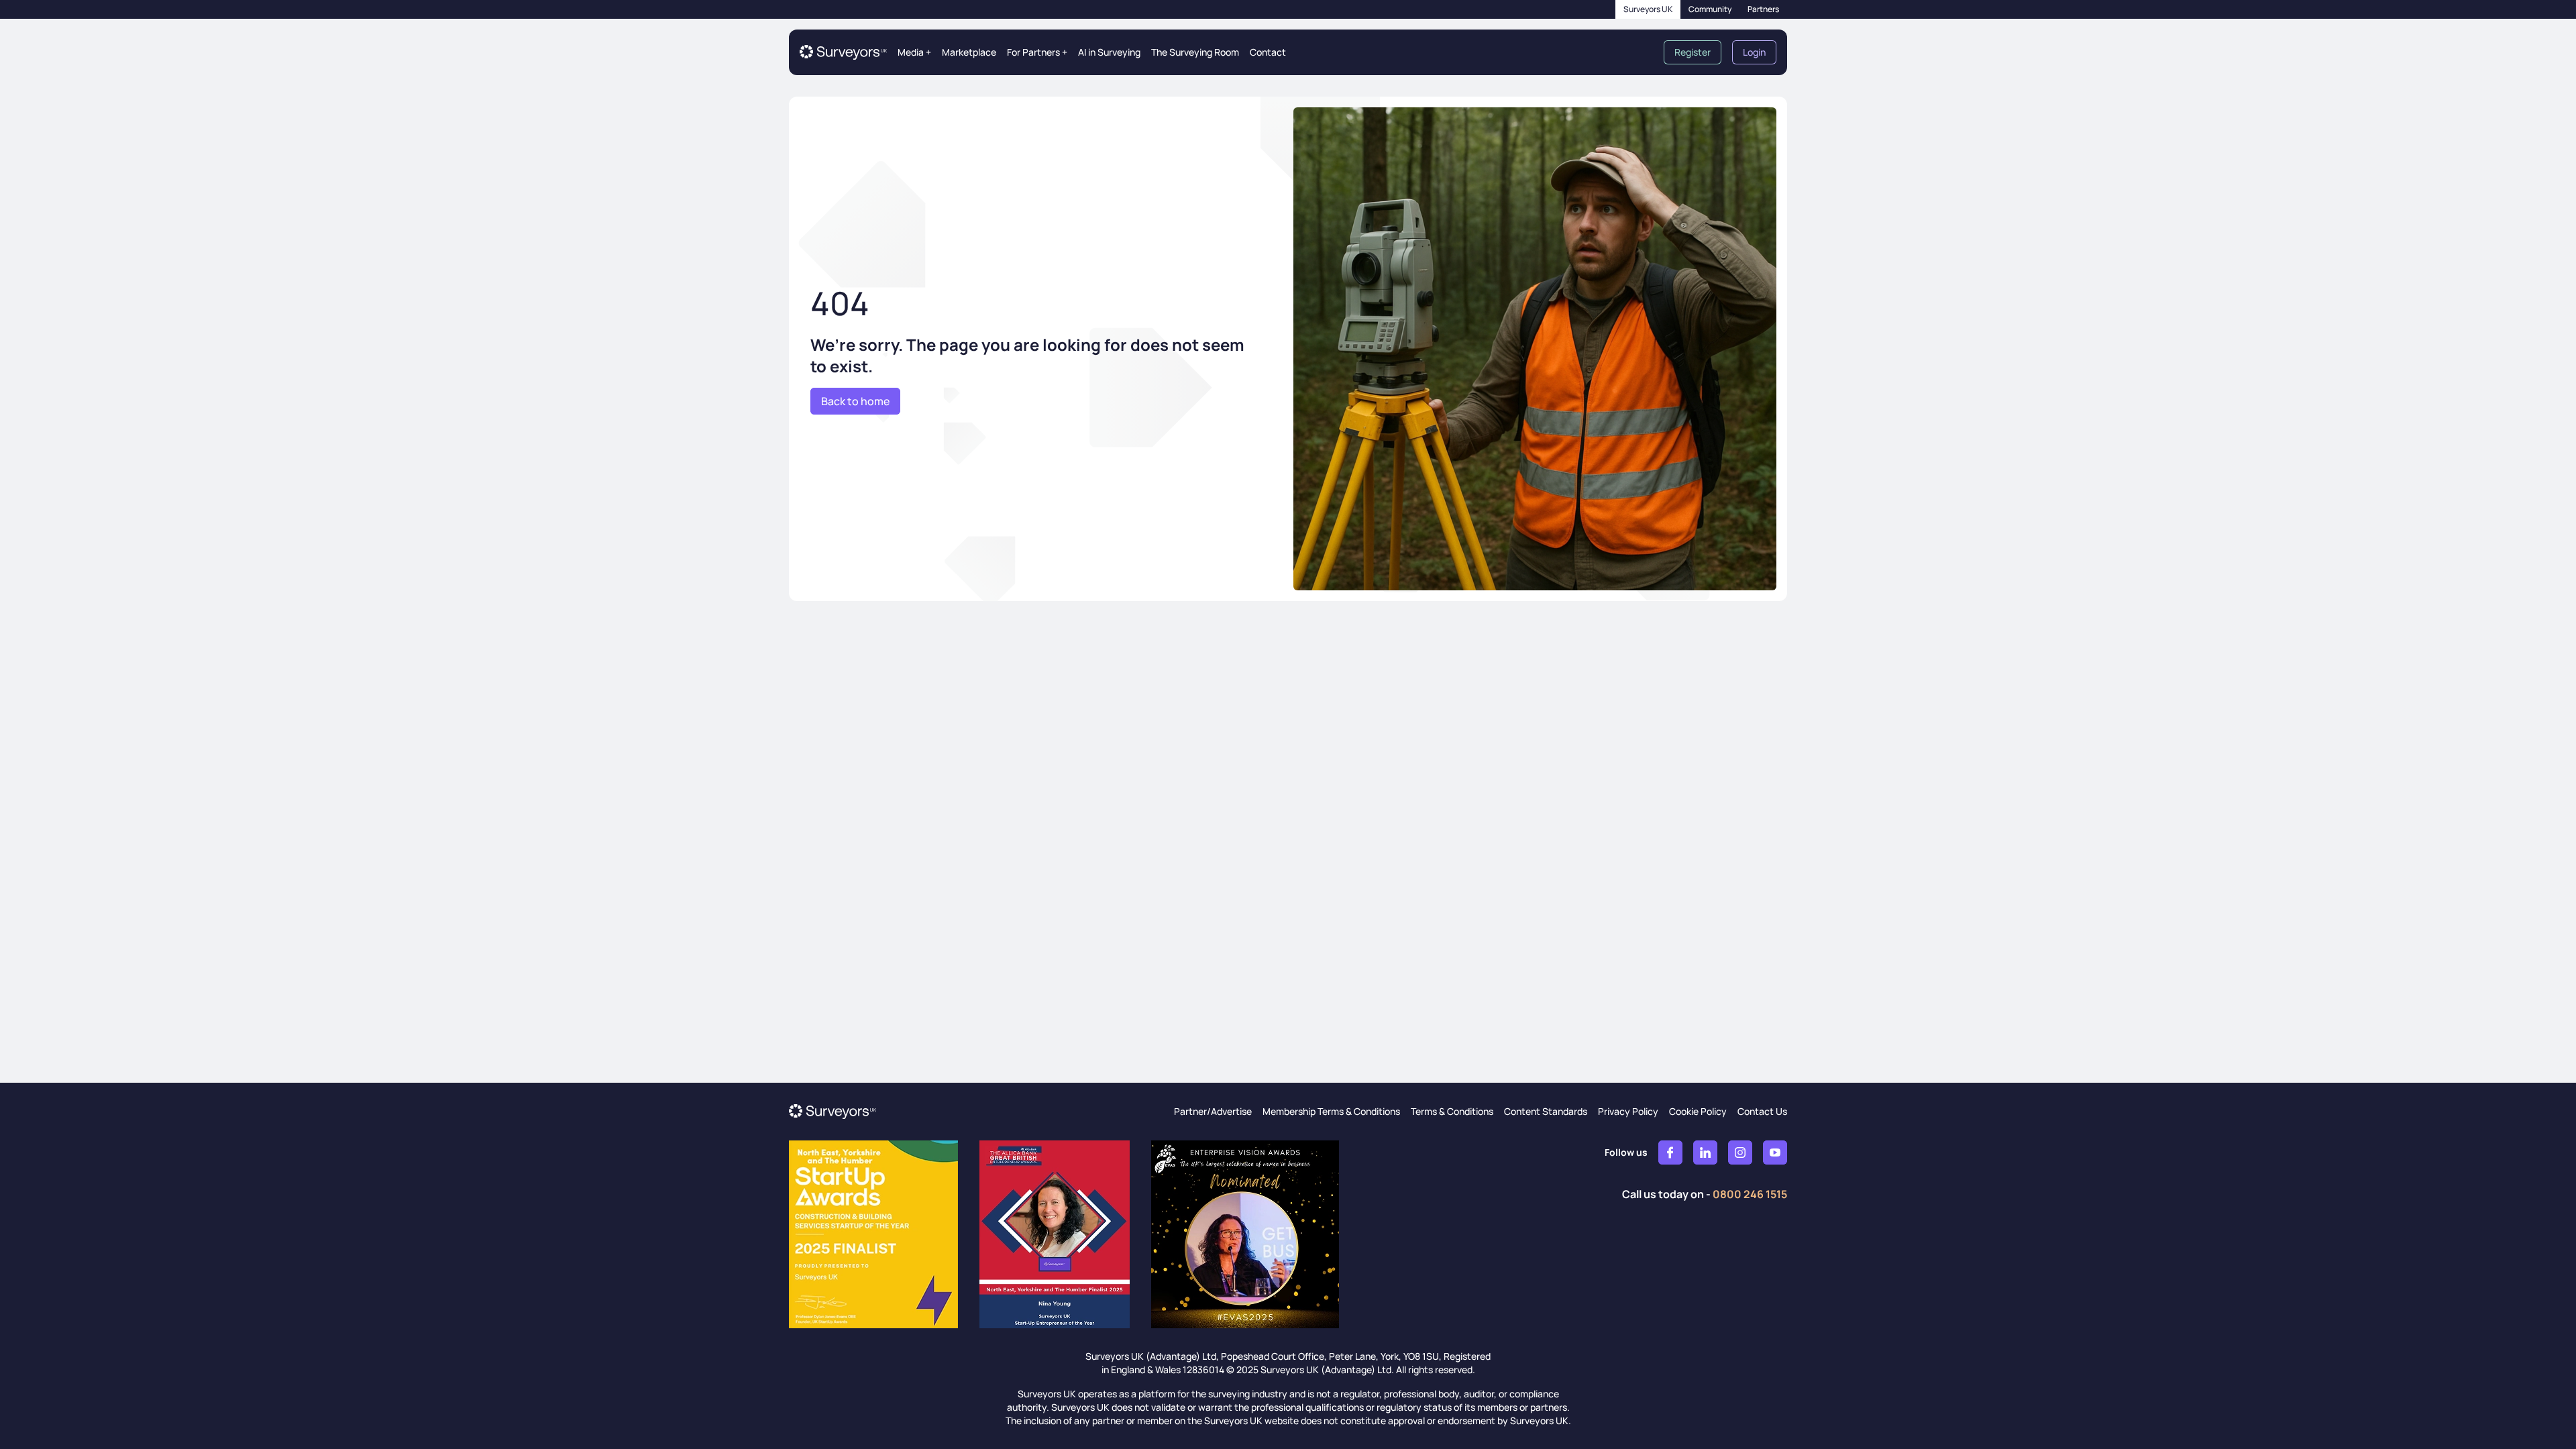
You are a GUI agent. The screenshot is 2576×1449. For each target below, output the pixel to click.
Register (1693, 52)
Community (1710, 9)
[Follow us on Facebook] (1670, 1152)
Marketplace (969, 52)
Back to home (855, 401)
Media (914, 52)
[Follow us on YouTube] (1775, 1152)
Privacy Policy (1628, 1111)
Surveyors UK (1648, 9)
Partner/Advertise (1213, 1111)
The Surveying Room (1195, 52)
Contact (1268, 52)
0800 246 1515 (1750, 1194)
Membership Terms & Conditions (1331, 1111)
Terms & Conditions (1452, 1111)
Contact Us (1762, 1111)
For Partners (1037, 52)
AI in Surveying (1109, 52)
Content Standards (1546, 1111)
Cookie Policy (1698, 1111)
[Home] (843, 52)
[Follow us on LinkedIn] (1705, 1152)
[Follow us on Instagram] (1740, 1152)
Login (1754, 52)
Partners (1763, 9)
